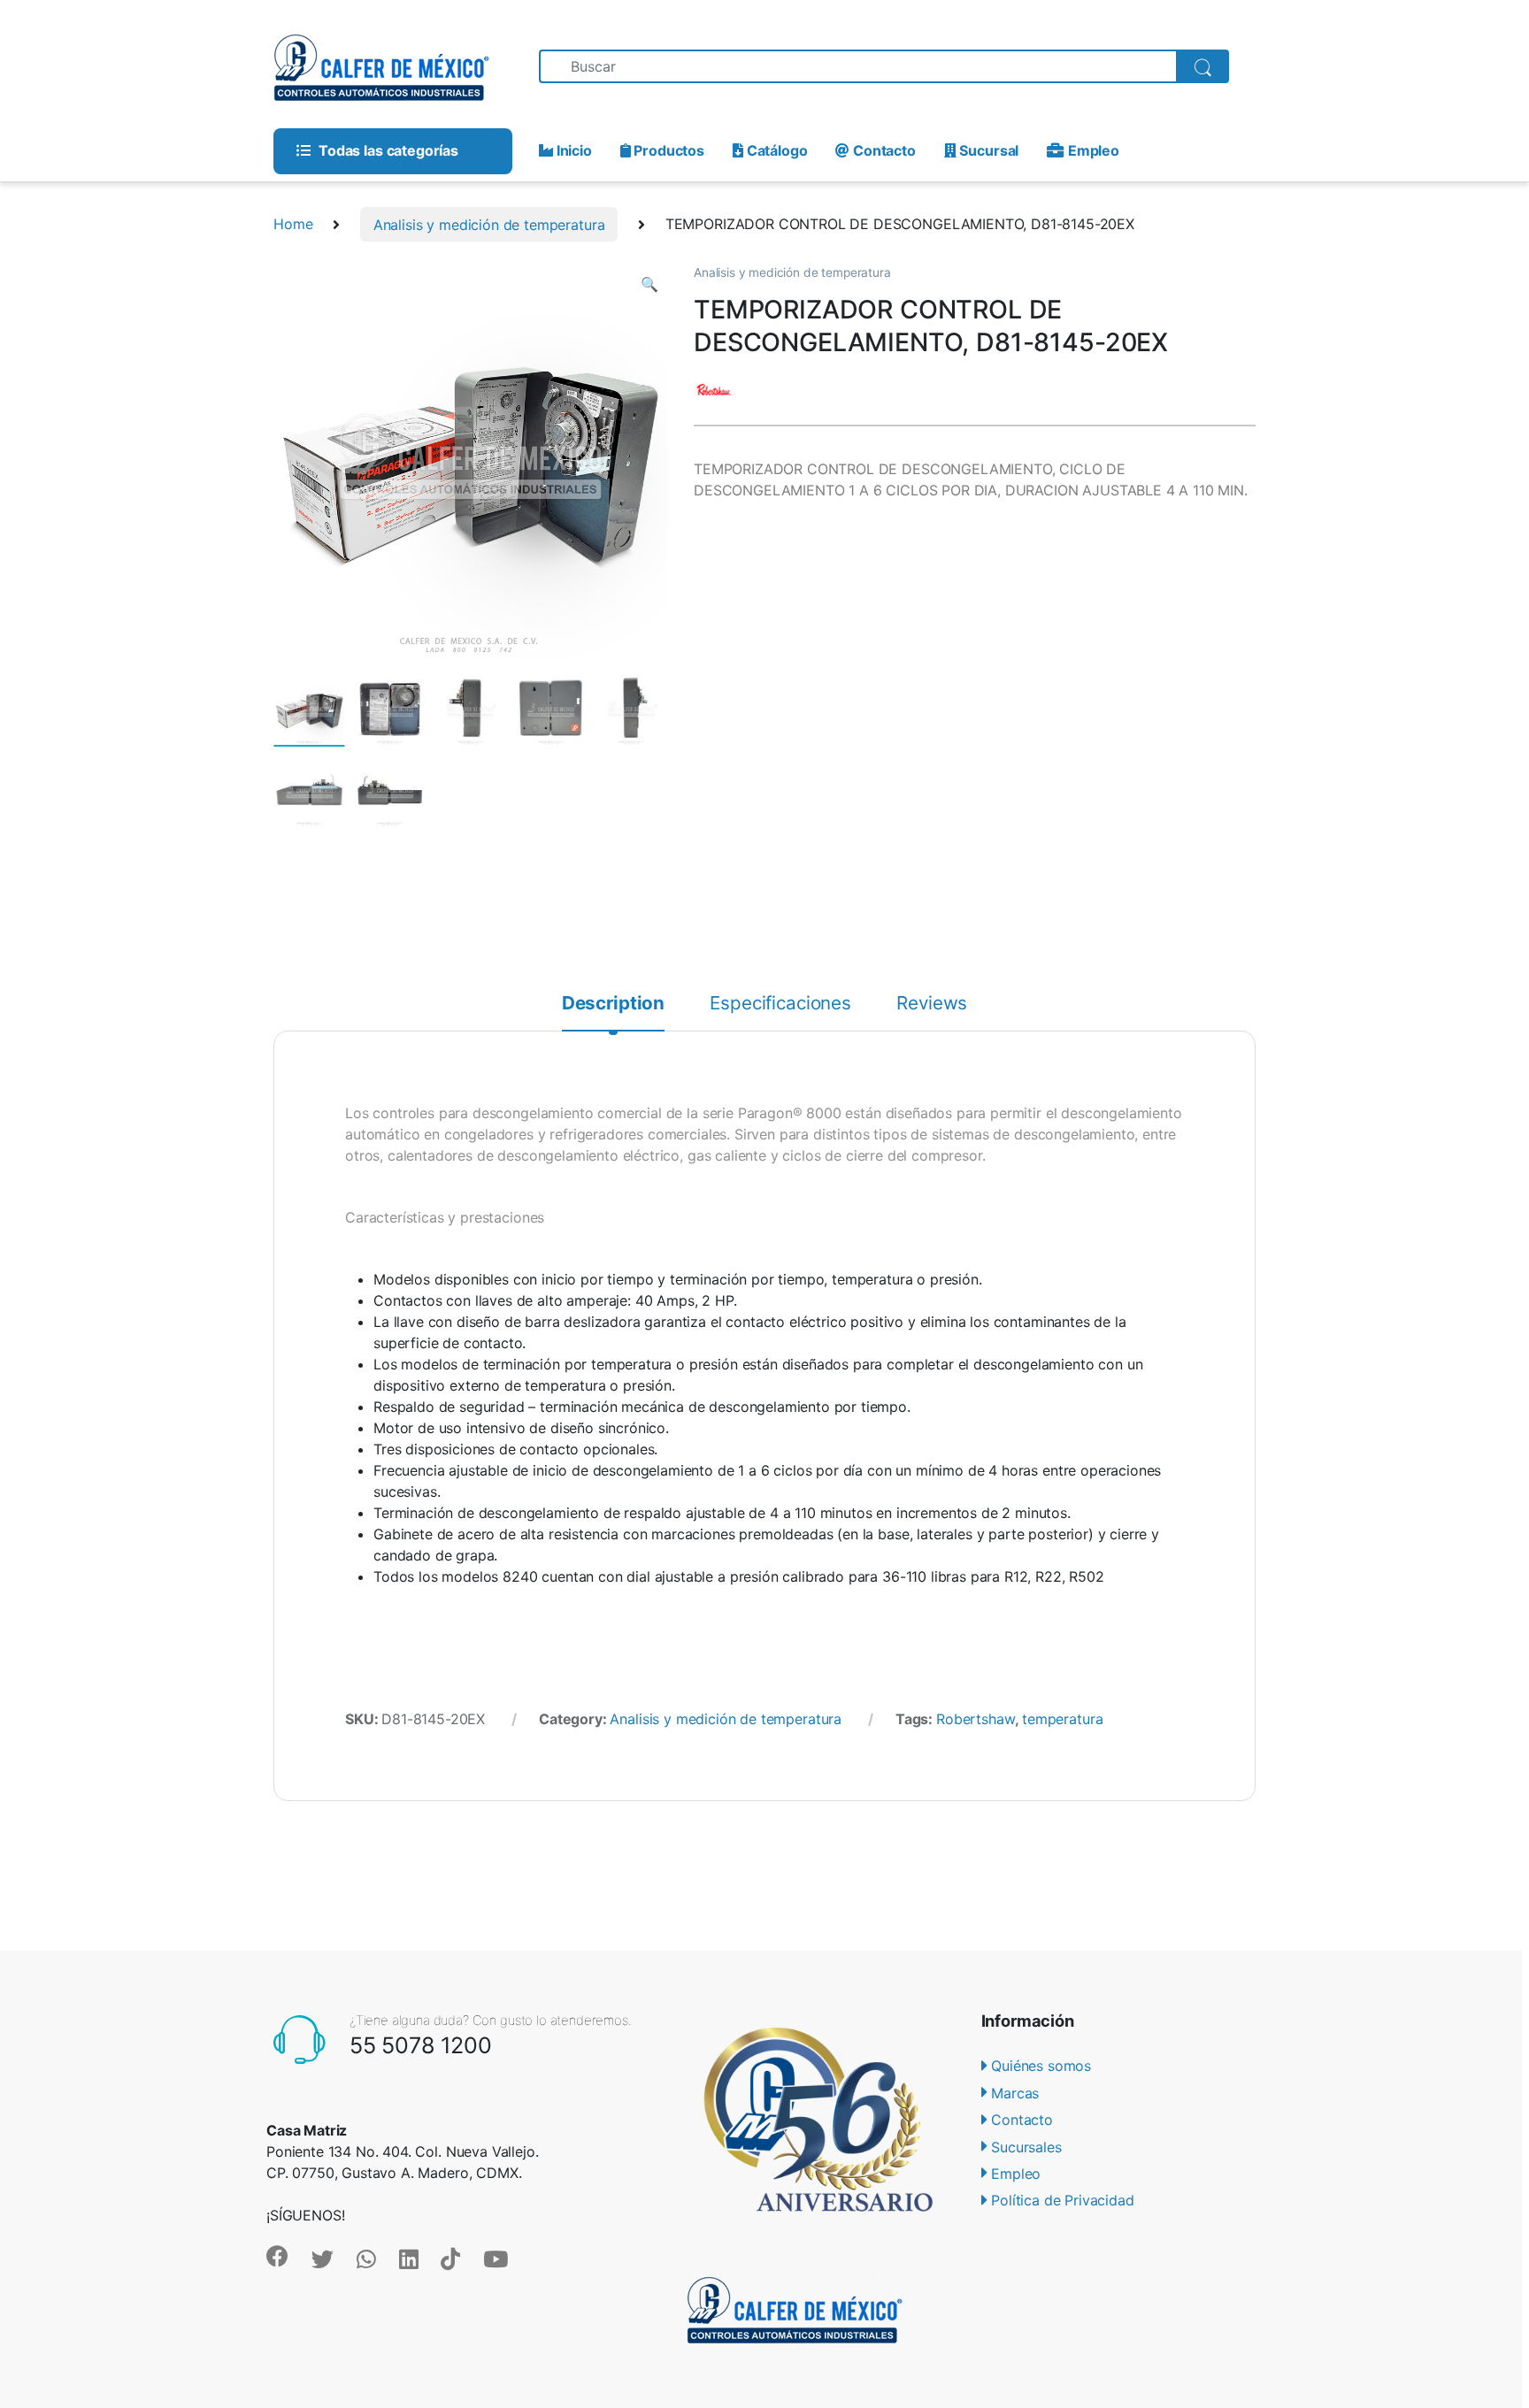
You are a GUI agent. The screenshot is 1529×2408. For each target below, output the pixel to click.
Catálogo (775, 150)
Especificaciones (780, 1004)
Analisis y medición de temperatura (489, 225)
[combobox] (858, 66)
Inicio (572, 150)
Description (613, 1004)
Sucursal (987, 150)
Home (293, 225)
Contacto (882, 150)
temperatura (1062, 1719)
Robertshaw (976, 1719)
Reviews (932, 1004)
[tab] (613, 1012)
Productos (668, 150)
